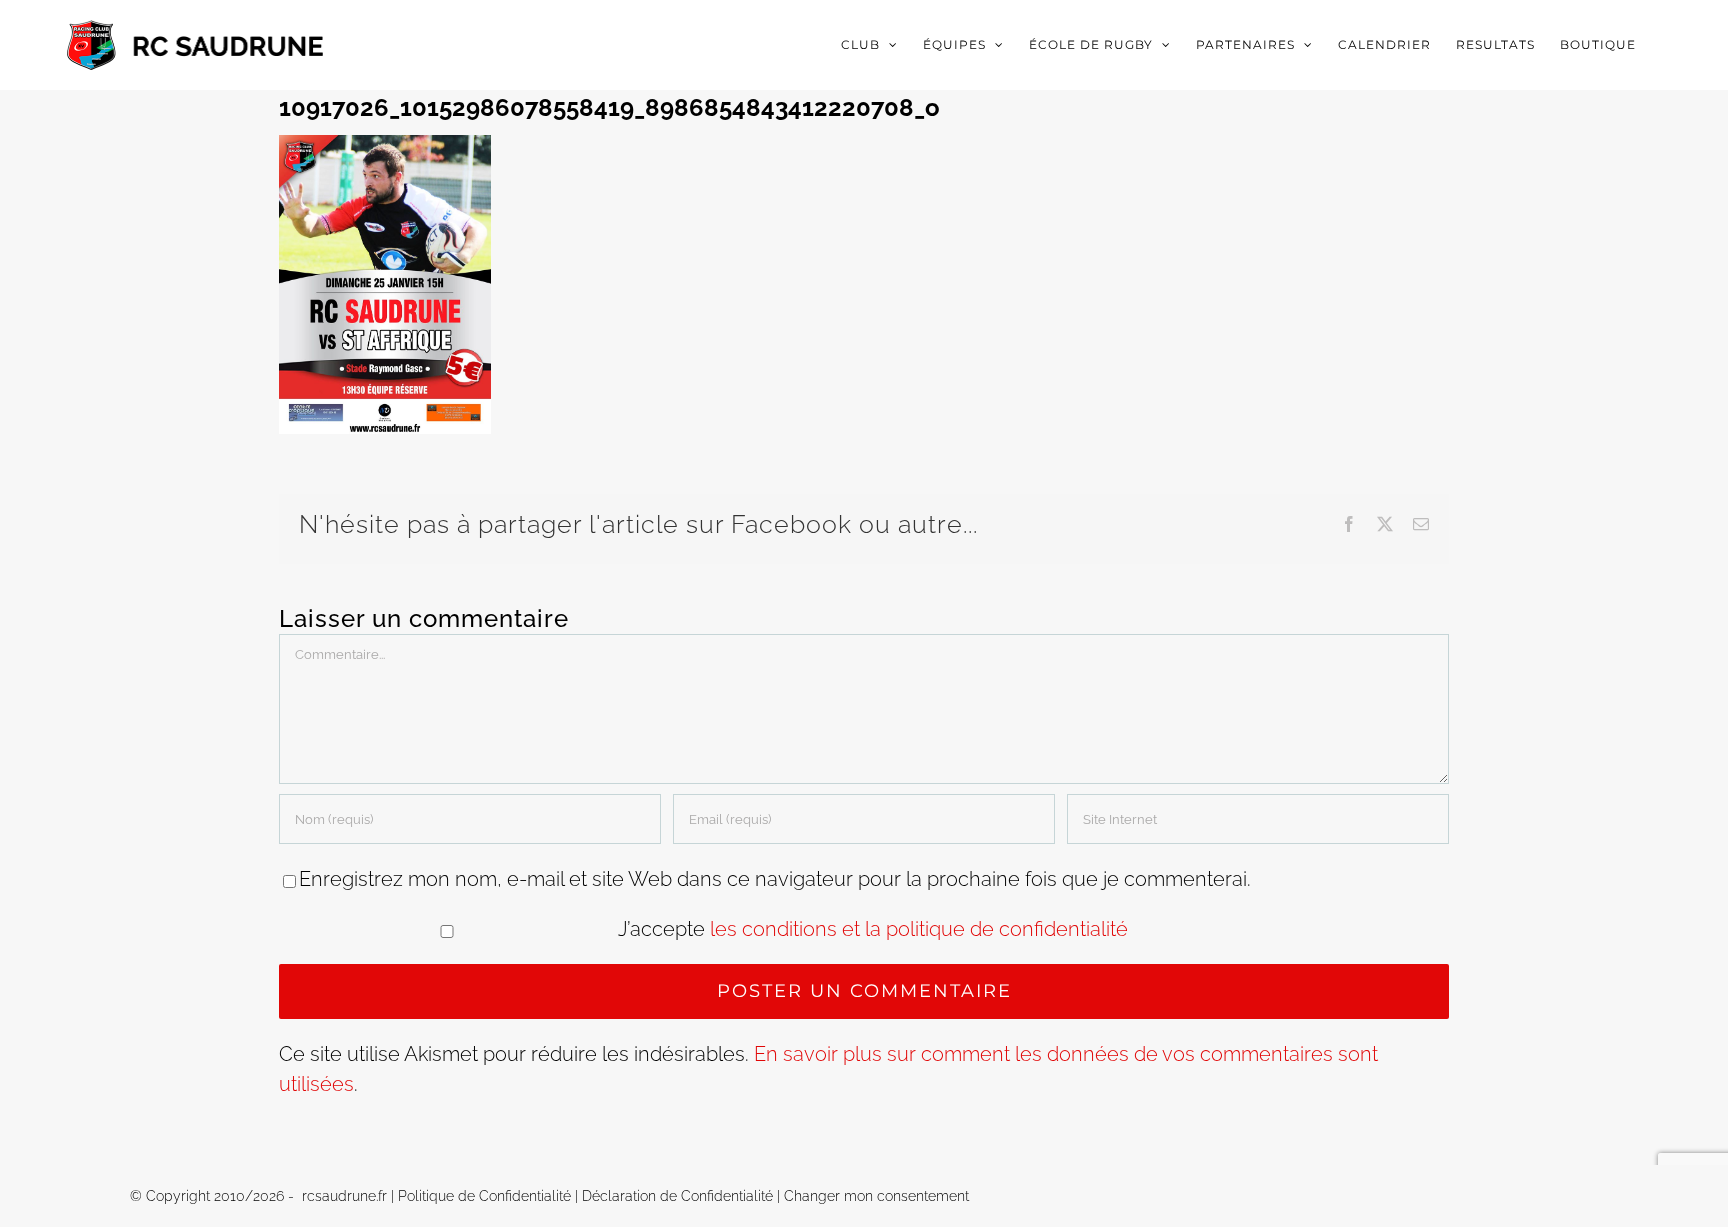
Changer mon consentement (876, 1196)
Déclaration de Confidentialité (677, 1196)
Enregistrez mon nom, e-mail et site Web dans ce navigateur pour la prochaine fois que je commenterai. (775, 879)
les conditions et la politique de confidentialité (919, 929)
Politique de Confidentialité (484, 1196)
